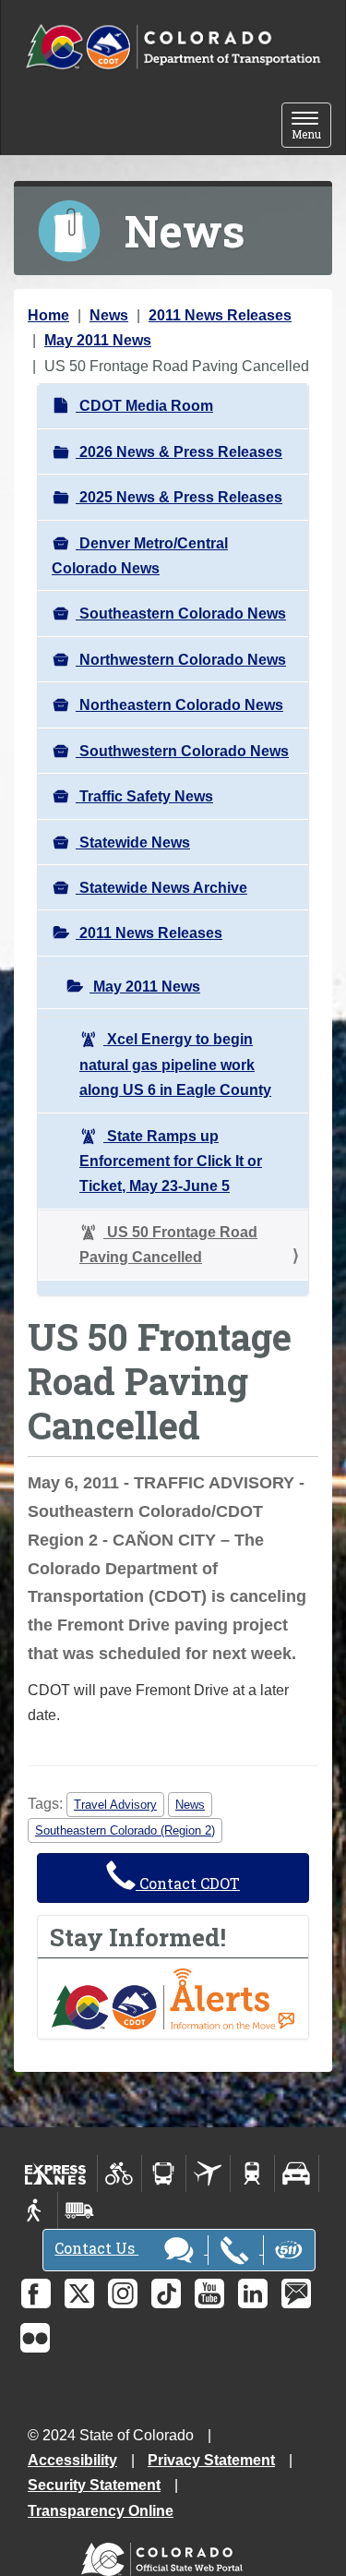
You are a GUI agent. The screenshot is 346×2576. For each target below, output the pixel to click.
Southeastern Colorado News (181, 614)
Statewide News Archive (161, 888)
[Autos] (297, 2173)
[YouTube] (209, 2293)
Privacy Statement (211, 2460)
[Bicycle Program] (119, 2173)
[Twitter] (79, 2293)
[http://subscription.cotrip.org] (173, 1998)
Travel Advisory (115, 1805)
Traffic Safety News (144, 796)
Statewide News (133, 843)
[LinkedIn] (253, 2293)
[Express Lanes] (56, 2173)
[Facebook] (36, 2293)
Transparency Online (101, 2511)
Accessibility (72, 2460)
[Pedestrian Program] (36, 2210)
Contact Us (96, 2248)
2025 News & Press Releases (179, 497)
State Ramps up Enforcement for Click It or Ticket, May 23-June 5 (171, 1162)
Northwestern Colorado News (181, 660)
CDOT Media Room (144, 406)
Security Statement (94, 2485)
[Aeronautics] (208, 2173)
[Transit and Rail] (164, 2173)
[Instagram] (123, 2293)
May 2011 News (98, 340)
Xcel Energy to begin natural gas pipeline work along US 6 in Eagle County (175, 1065)
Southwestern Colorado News (182, 751)
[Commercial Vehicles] (79, 2210)
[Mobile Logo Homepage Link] (173, 48)
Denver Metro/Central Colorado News (140, 556)
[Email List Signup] (296, 2293)
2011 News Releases (220, 315)
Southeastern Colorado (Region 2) (125, 1830)
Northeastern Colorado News (179, 705)
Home (48, 315)
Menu (311, 127)
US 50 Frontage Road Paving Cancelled (168, 1245)
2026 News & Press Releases (179, 452)
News (109, 315)
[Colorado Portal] (166, 2555)
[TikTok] (166, 2293)
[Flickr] (35, 2338)
